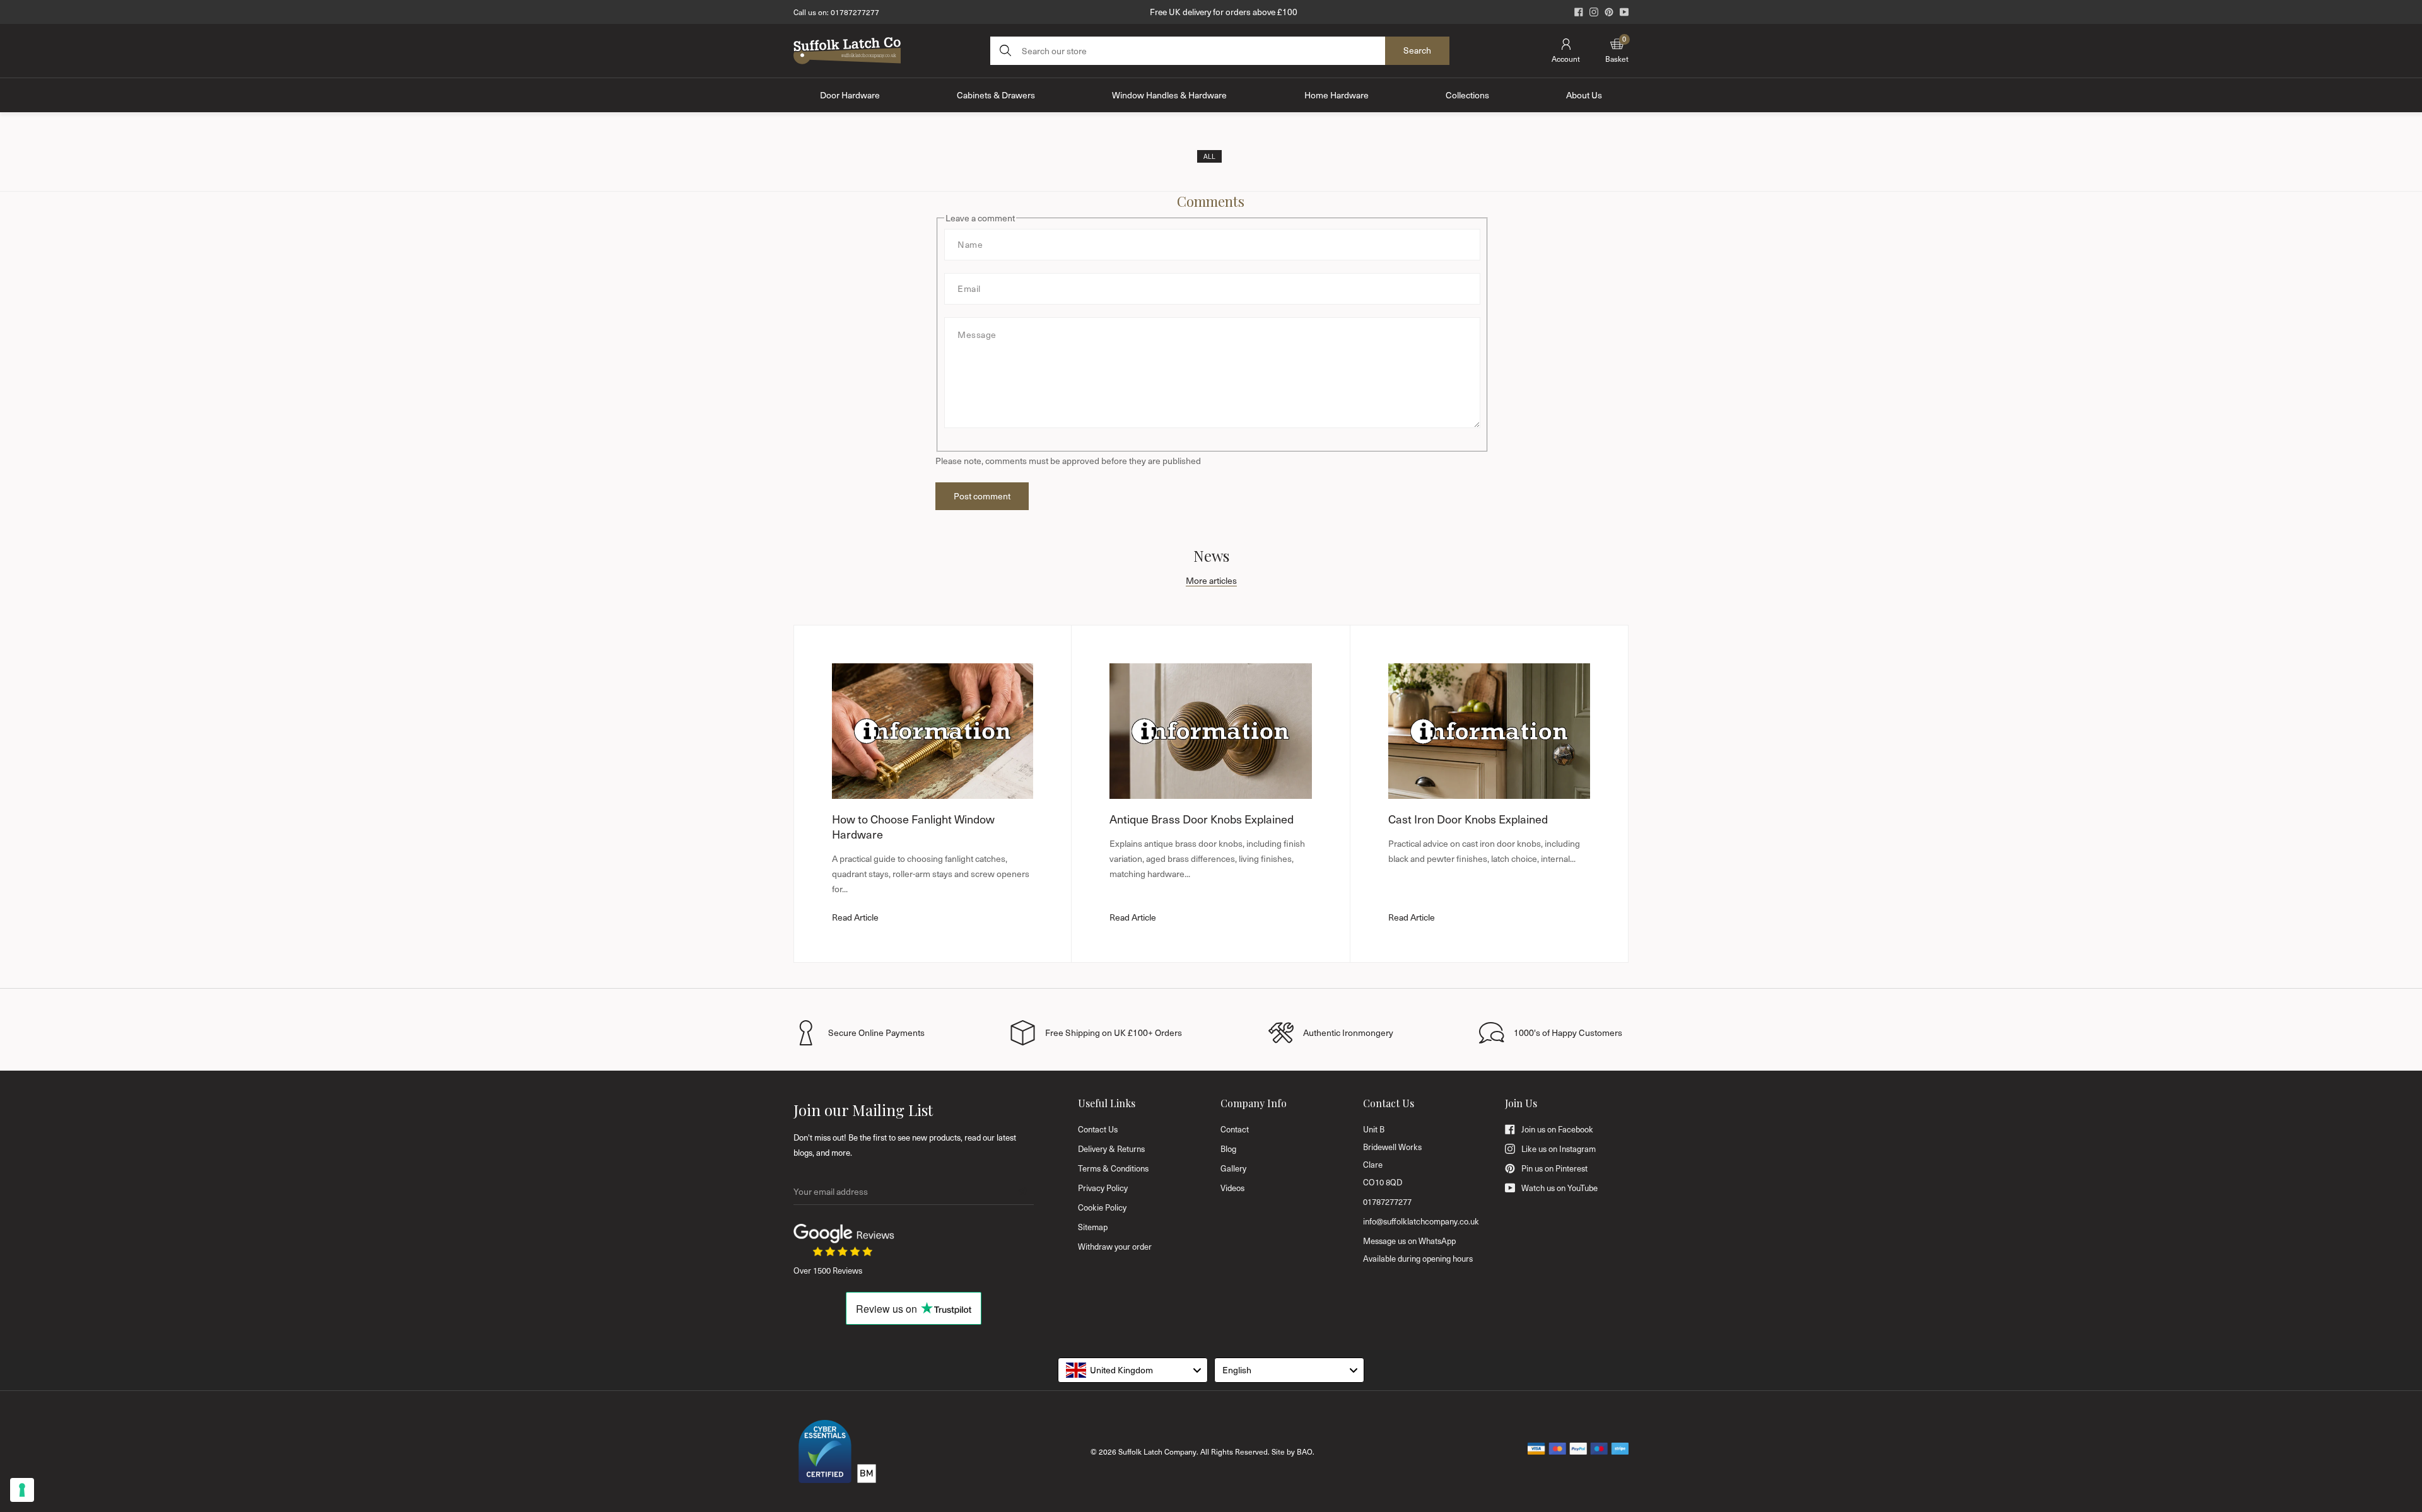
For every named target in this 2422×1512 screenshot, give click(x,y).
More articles (1211, 580)
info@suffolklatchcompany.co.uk (1421, 1221)
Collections (1467, 95)
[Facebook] (1579, 12)
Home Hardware (1337, 95)
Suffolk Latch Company (1157, 1451)
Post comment (982, 496)
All (1209, 156)
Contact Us (1098, 1129)
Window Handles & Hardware (1169, 95)
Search (1417, 50)
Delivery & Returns (1111, 1149)
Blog (1228, 1149)
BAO (1305, 1451)
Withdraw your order (1115, 1247)
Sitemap (1093, 1227)
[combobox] (1133, 1370)
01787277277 (855, 12)
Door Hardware (850, 95)
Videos (1232, 1188)
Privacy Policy (1103, 1188)
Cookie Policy (1102, 1207)
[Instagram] (1594, 12)
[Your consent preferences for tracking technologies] (22, 1490)
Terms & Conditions (1113, 1168)
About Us (1584, 95)
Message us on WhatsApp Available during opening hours (1418, 1250)
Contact (1235, 1129)
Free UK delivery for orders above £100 (1224, 12)
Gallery (1233, 1168)
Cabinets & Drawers (996, 95)
